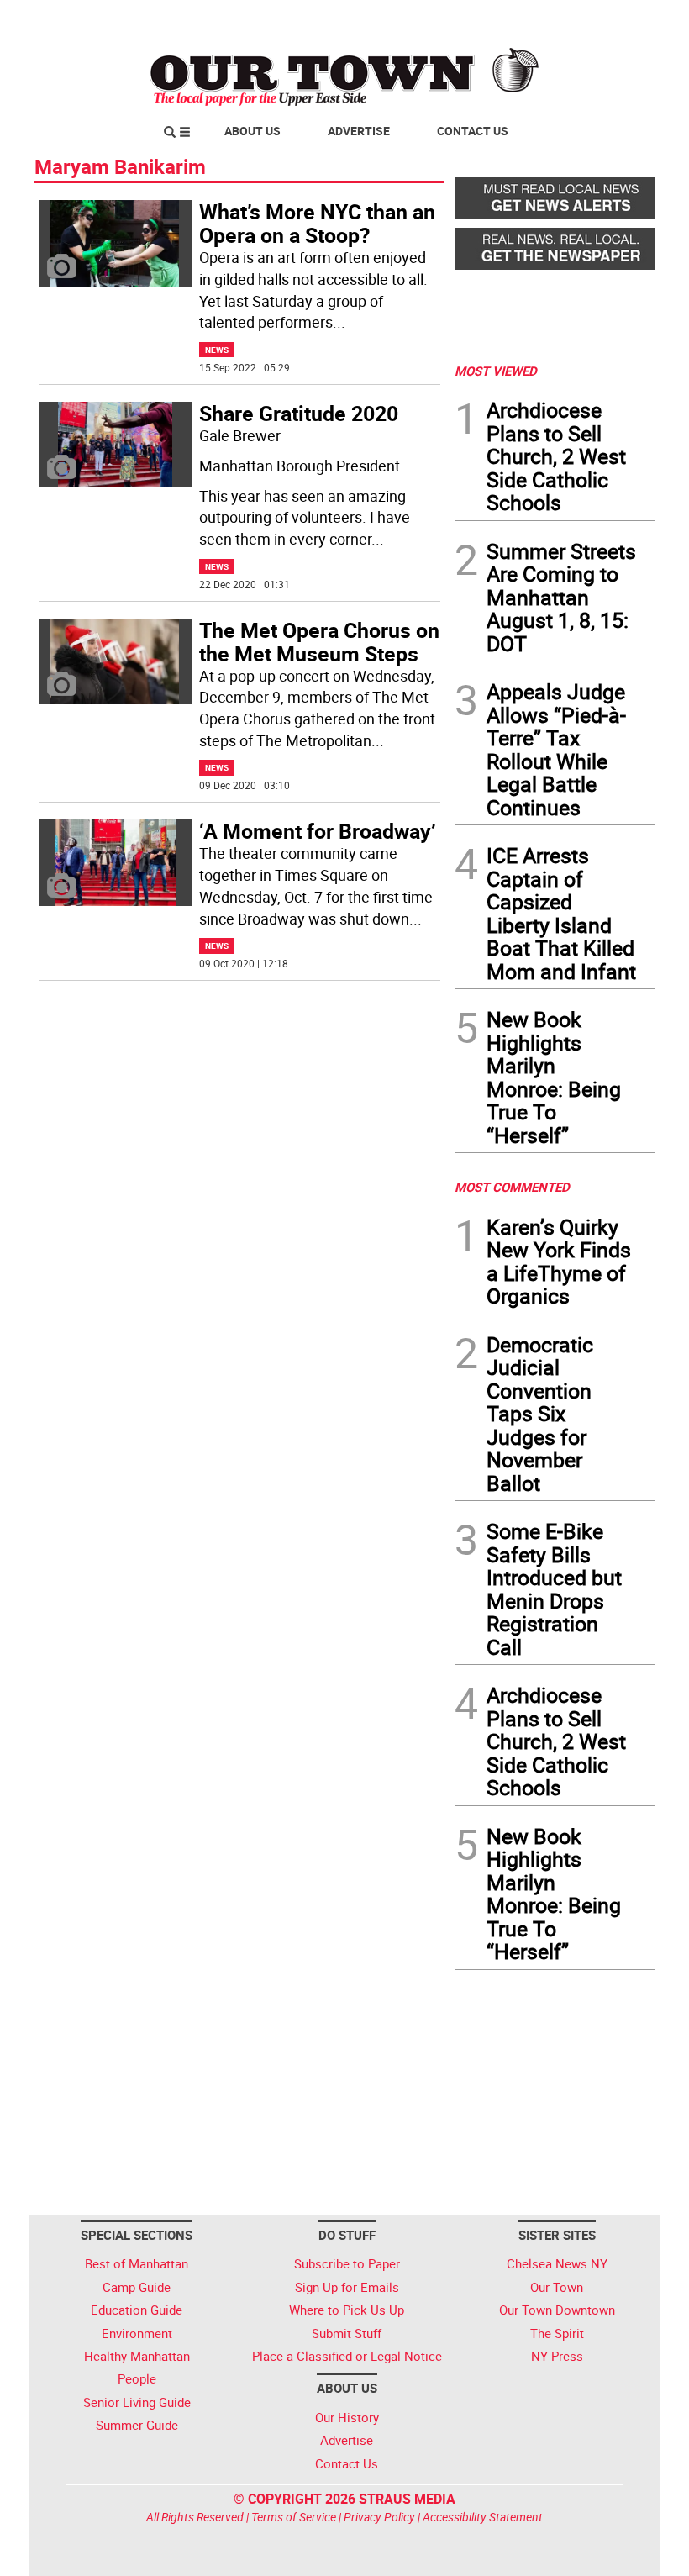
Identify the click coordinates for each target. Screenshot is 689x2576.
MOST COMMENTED (512, 1187)
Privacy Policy (379, 2517)
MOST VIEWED (496, 371)
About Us (252, 131)
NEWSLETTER (519, 19)
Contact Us (473, 131)
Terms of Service (294, 2517)
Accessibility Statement (483, 2517)
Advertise (359, 131)
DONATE (614, 19)
